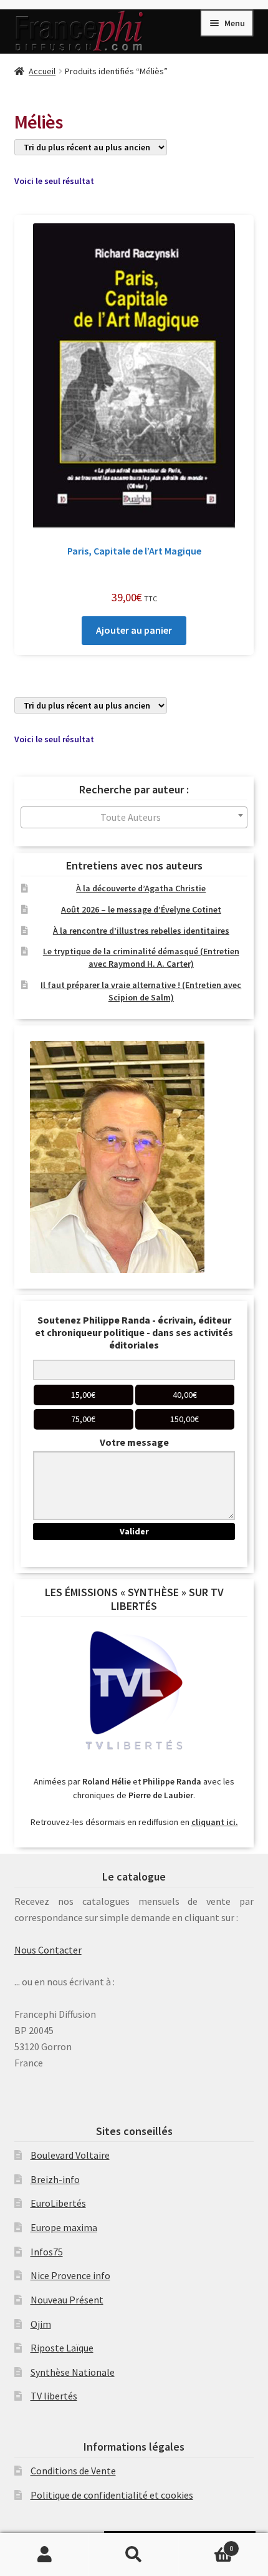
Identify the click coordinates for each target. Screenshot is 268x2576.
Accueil (42, 71)
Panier (206, 2544)
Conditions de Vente (73, 2471)
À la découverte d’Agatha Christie (141, 888)
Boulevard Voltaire (70, 2155)
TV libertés (54, 2396)
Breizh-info (55, 2179)
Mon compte (45, 2555)
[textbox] (134, 817)
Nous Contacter (48, 1950)
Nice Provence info (70, 2275)
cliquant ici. (215, 1822)
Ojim (41, 2324)
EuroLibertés (58, 2203)
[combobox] (134, 817)
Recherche (134, 2555)
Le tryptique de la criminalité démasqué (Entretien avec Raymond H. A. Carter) (141, 957)
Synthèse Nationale (73, 2372)
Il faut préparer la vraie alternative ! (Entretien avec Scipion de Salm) (141, 991)
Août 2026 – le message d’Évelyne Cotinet (141, 909)
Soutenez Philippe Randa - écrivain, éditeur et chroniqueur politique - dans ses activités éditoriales (134, 1332)
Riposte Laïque (62, 2348)
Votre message (134, 1442)
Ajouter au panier (134, 630)
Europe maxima (64, 2227)
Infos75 (47, 2252)
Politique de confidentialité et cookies (112, 2495)
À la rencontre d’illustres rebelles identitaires (141, 931)
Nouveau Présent (67, 2300)
